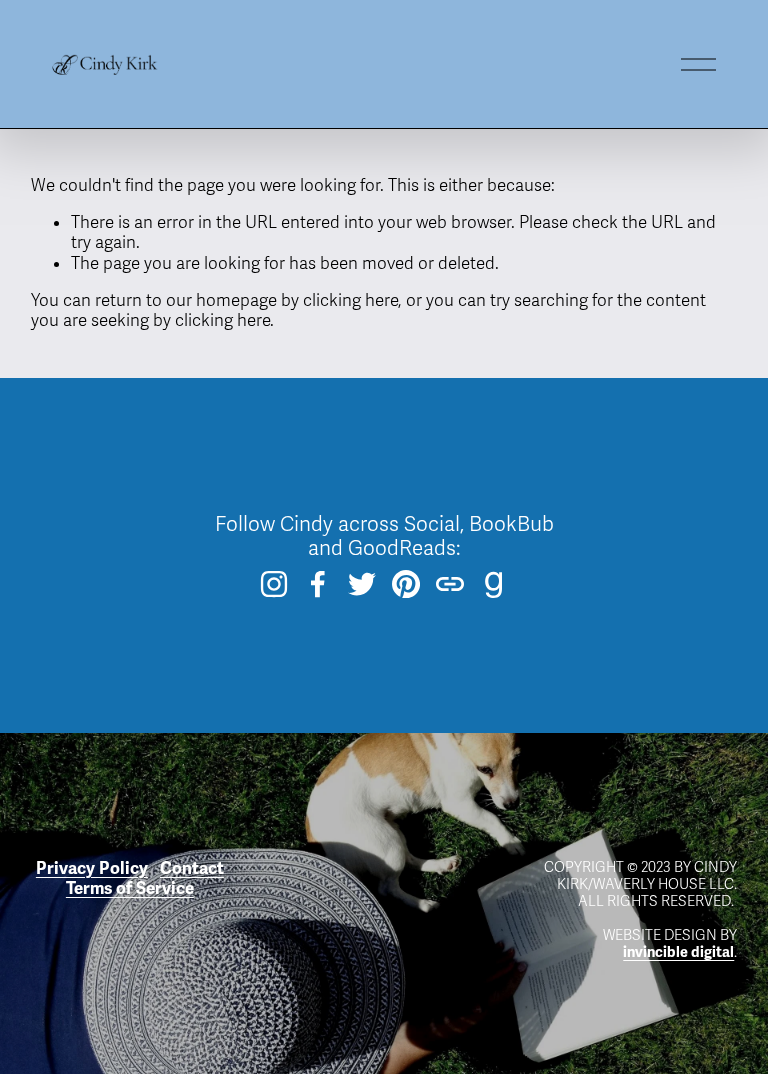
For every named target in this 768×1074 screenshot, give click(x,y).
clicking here (350, 300)
